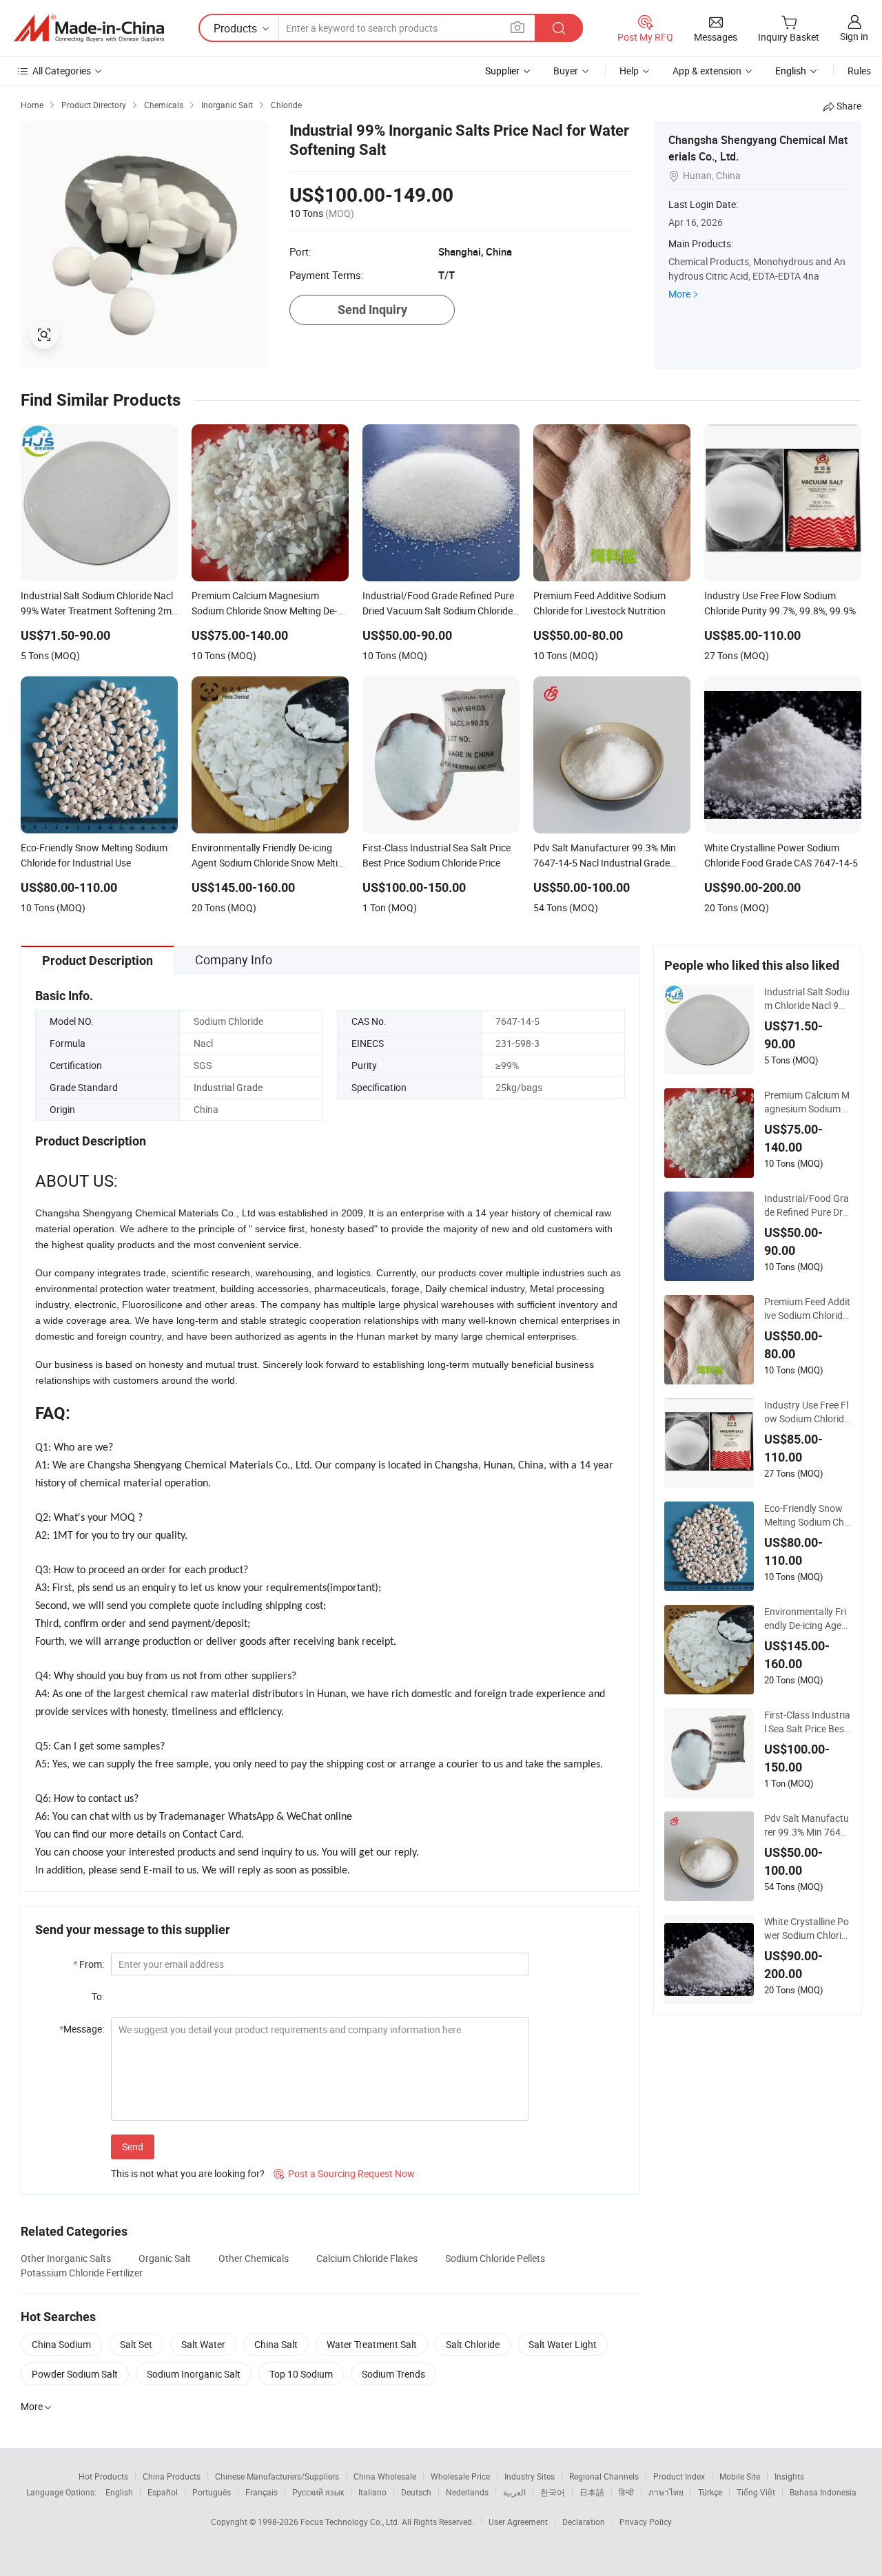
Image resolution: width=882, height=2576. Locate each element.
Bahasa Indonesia (823, 2492)
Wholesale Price (460, 2476)
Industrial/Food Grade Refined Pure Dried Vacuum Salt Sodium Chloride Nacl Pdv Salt (807, 1205)
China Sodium (61, 2344)
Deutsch (416, 2492)
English (119, 2492)
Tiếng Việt (756, 2492)
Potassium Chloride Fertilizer (82, 2273)
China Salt (276, 2344)
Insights (789, 2476)
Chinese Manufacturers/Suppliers (277, 2476)
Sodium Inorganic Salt (194, 2374)
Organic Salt (165, 2258)
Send (133, 2147)
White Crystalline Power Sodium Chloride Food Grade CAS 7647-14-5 (807, 1929)
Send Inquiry (372, 310)
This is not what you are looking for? (188, 2173)
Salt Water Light (563, 2344)
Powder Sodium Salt (75, 2374)
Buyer (566, 71)
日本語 (592, 2492)
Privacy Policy (646, 2522)
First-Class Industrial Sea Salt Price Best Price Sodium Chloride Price (807, 1722)
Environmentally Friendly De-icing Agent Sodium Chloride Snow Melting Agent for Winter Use (807, 1619)
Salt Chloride (473, 2344)
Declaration (584, 2522)
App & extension (707, 71)
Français (261, 2492)
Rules (859, 71)
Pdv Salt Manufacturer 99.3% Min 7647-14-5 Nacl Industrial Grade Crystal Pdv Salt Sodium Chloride (807, 1825)
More (679, 294)
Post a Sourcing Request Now (344, 2173)
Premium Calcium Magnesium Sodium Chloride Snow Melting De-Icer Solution (807, 1102)
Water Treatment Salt (372, 2344)
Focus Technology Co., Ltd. (351, 2522)
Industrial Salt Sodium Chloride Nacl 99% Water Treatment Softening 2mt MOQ (807, 999)
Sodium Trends (393, 2374)
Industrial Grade (228, 1087)
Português (212, 2492)
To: (98, 1996)
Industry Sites (530, 2476)
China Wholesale (385, 2476)
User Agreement (518, 2522)
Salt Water (203, 2344)
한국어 (553, 2492)
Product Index (679, 2476)
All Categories (62, 71)
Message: (82, 2029)
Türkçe (710, 2492)
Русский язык (318, 2492)
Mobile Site (740, 2476)
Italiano (372, 2492)
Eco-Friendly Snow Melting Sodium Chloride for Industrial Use (805, 1515)
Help (629, 71)
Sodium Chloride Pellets (495, 2258)
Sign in (854, 36)
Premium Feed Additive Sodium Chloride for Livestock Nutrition (807, 1309)
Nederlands (467, 2492)
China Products (172, 2476)
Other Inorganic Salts (66, 2258)
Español (163, 2492)
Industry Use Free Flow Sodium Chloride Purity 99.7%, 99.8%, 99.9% (807, 1412)
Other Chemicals (254, 2258)
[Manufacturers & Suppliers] (89, 28)
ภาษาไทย (666, 2492)
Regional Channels (604, 2476)
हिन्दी (626, 2492)
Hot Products (103, 2476)
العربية (514, 2492)
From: (89, 1964)
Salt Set (136, 2344)
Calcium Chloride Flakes (367, 2258)
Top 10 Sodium (301, 2374)
